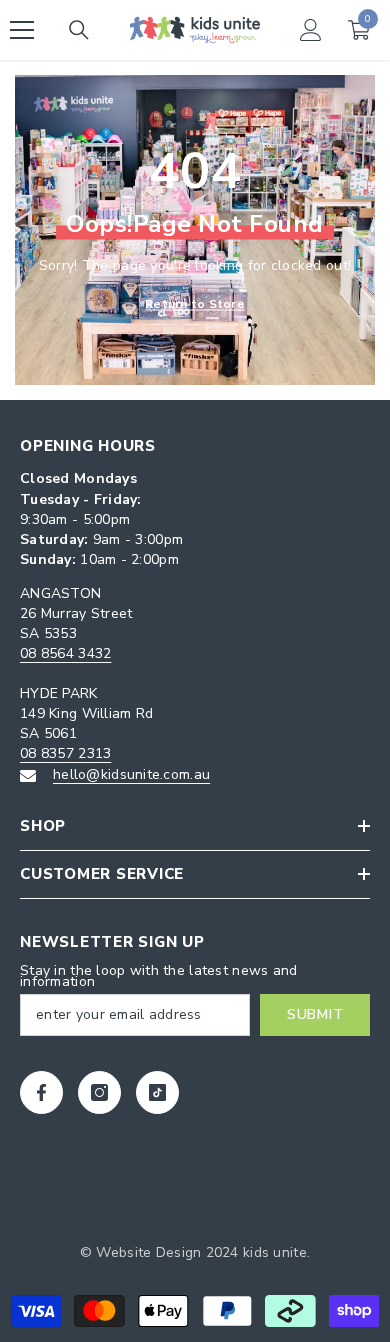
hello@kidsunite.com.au (131, 774)
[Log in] (311, 30)
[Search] (79, 30)
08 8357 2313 (65, 753)
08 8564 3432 (65, 653)
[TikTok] (157, 1092)
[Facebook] (41, 1092)
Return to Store (195, 304)
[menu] (22, 30)
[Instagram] (99, 1092)
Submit (315, 1014)
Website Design (148, 1252)
